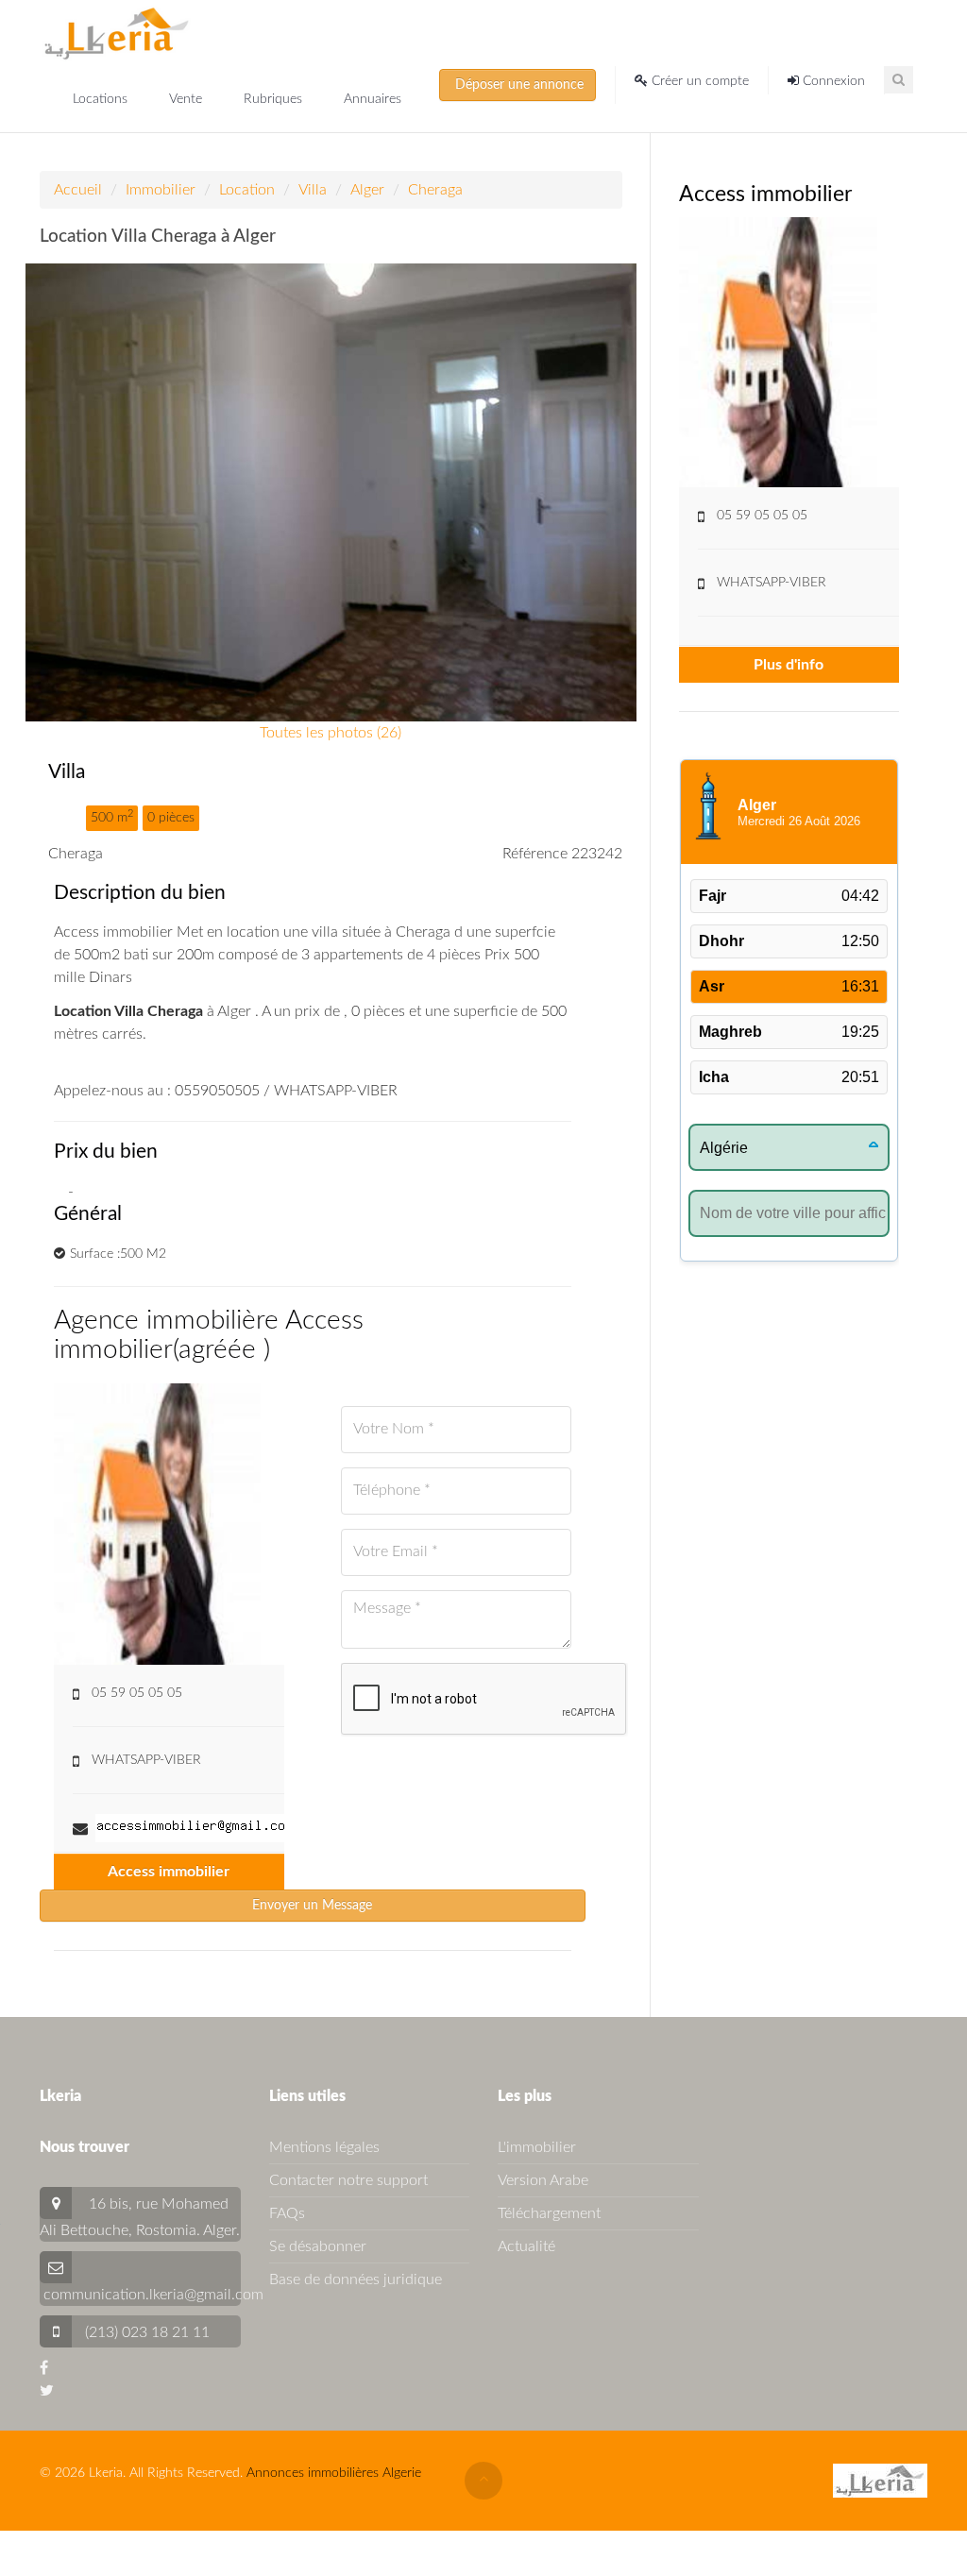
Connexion (832, 81)
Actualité (526, 2246)
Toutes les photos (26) (331, 733)
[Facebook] (44, 2368)
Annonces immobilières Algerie (334, 2473)
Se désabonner (318, 2246)
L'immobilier (537, 2147)
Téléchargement (549, 2213)
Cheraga (435, 190)
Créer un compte (698, 81)
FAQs (287, 2213)
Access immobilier (169, 1872)
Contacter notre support (348, 2180)
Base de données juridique (356, 2279)
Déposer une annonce (517, 85)
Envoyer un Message (312, 1906)
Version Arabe (543, 2180)
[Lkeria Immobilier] (117, 33)
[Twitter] (47, 2391)
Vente (187, 99)
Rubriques (275, 99)
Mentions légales (324, 2147)
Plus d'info (789, 665)
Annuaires (373, 99)
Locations (102, 99)
